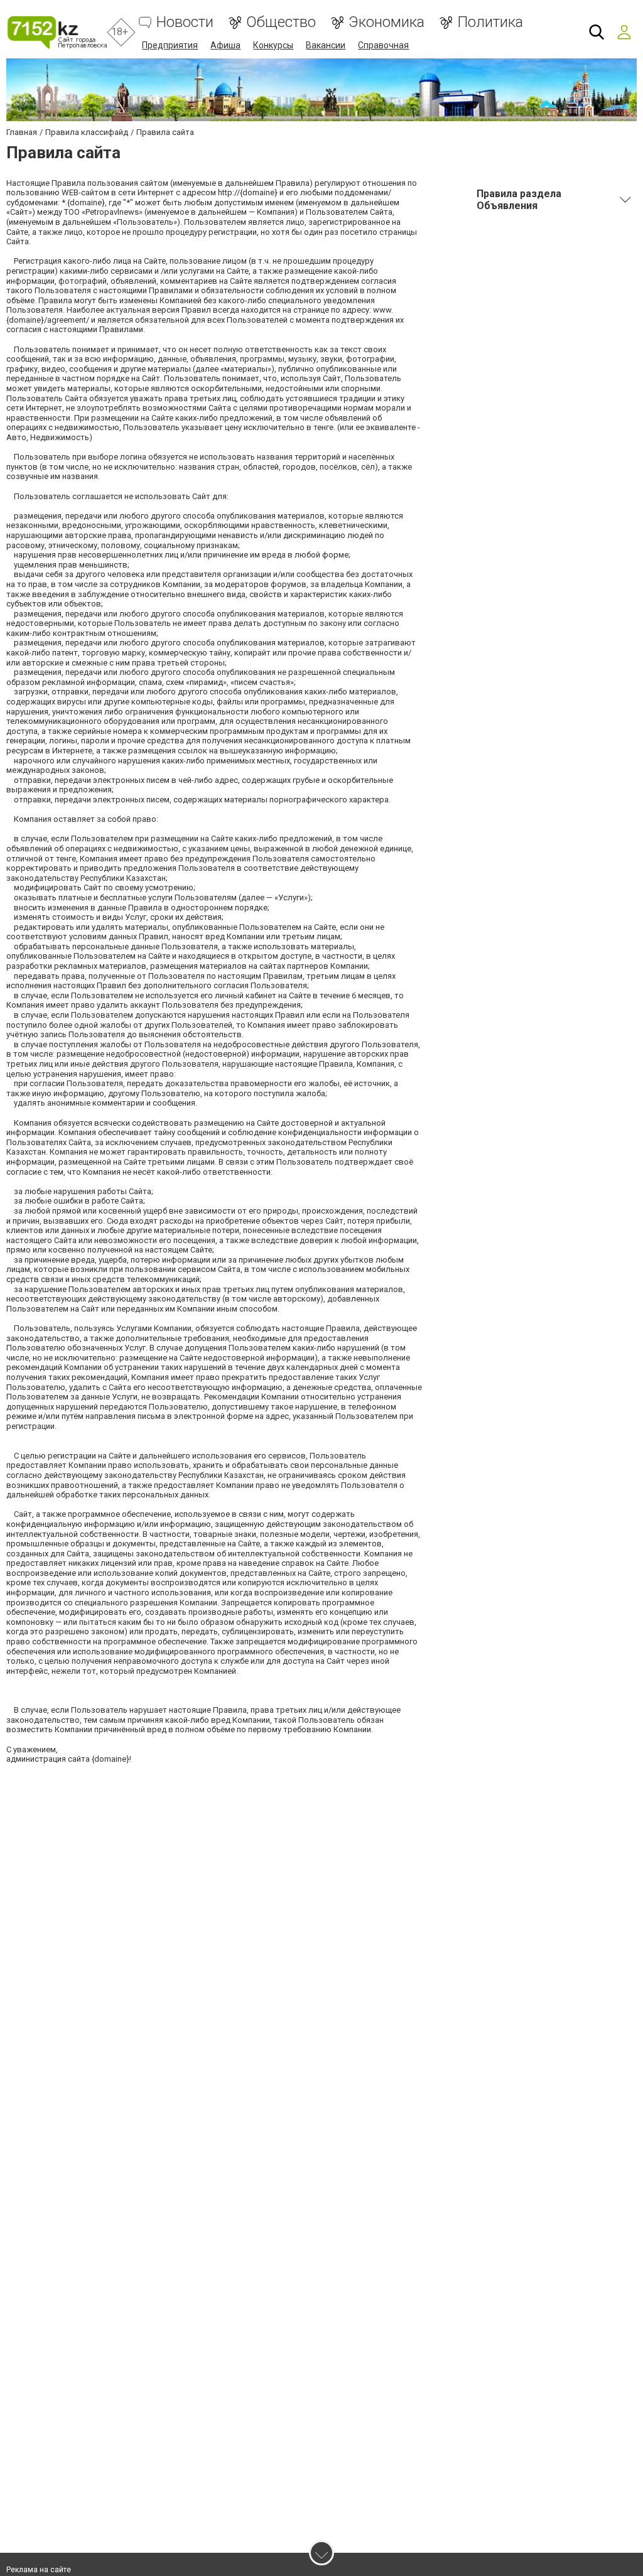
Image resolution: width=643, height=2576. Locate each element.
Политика (490, 22)
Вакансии (326, 45)
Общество (281, 22)
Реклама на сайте (39, 2570)
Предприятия (170, 45)
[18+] (57, 32)
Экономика (386, 22)
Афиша (225, 45)
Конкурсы (273, 45)
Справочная (383, 45)
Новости (185, 22)
